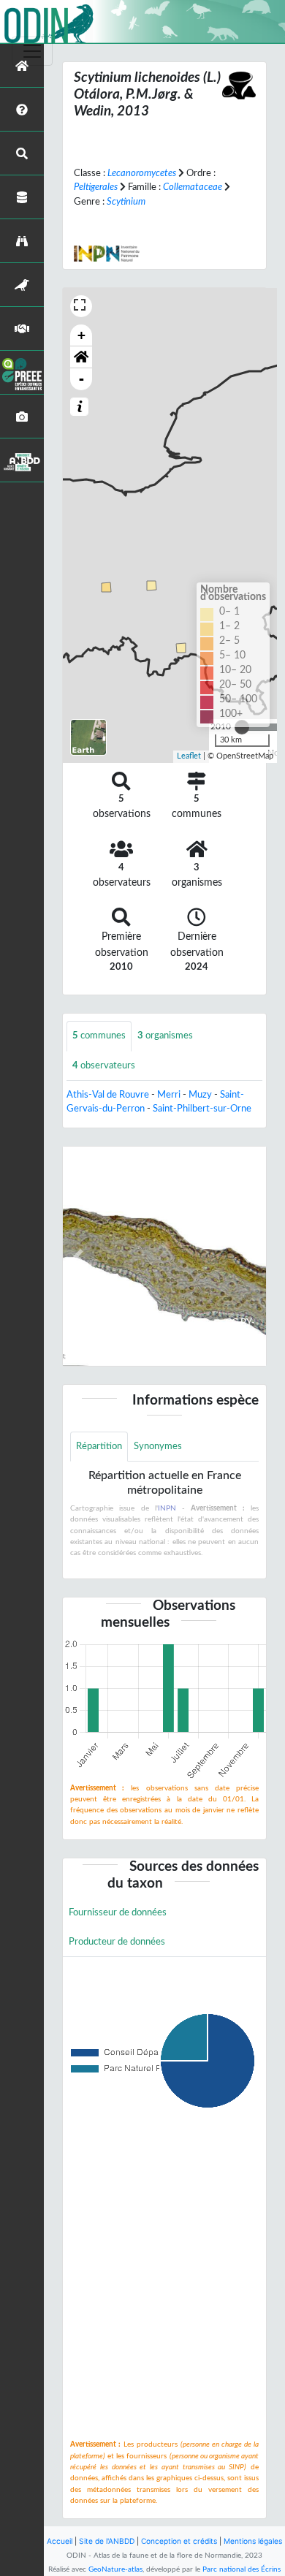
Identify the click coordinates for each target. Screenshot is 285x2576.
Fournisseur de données (118, 1912)
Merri (169, 1095)
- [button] (81, 379)
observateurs (104, 1065)
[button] (81, 357)
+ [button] (81, 335)
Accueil (60, 2541)
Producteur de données (117, 1942)
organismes (165, 1036)
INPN (167, 1508)
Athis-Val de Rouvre (108, 1095)
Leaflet (189, 756)
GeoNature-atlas (115, 2569)
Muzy (200, 1095)
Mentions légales (253, 2541)
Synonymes (158, 1446)
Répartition (99, 1446)
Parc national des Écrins (242, 2569)
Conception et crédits (179, 2541)
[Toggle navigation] (32, 51)
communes (99, 1036)
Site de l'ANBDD (107, 2541)
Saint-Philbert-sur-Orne (202, 1109)
